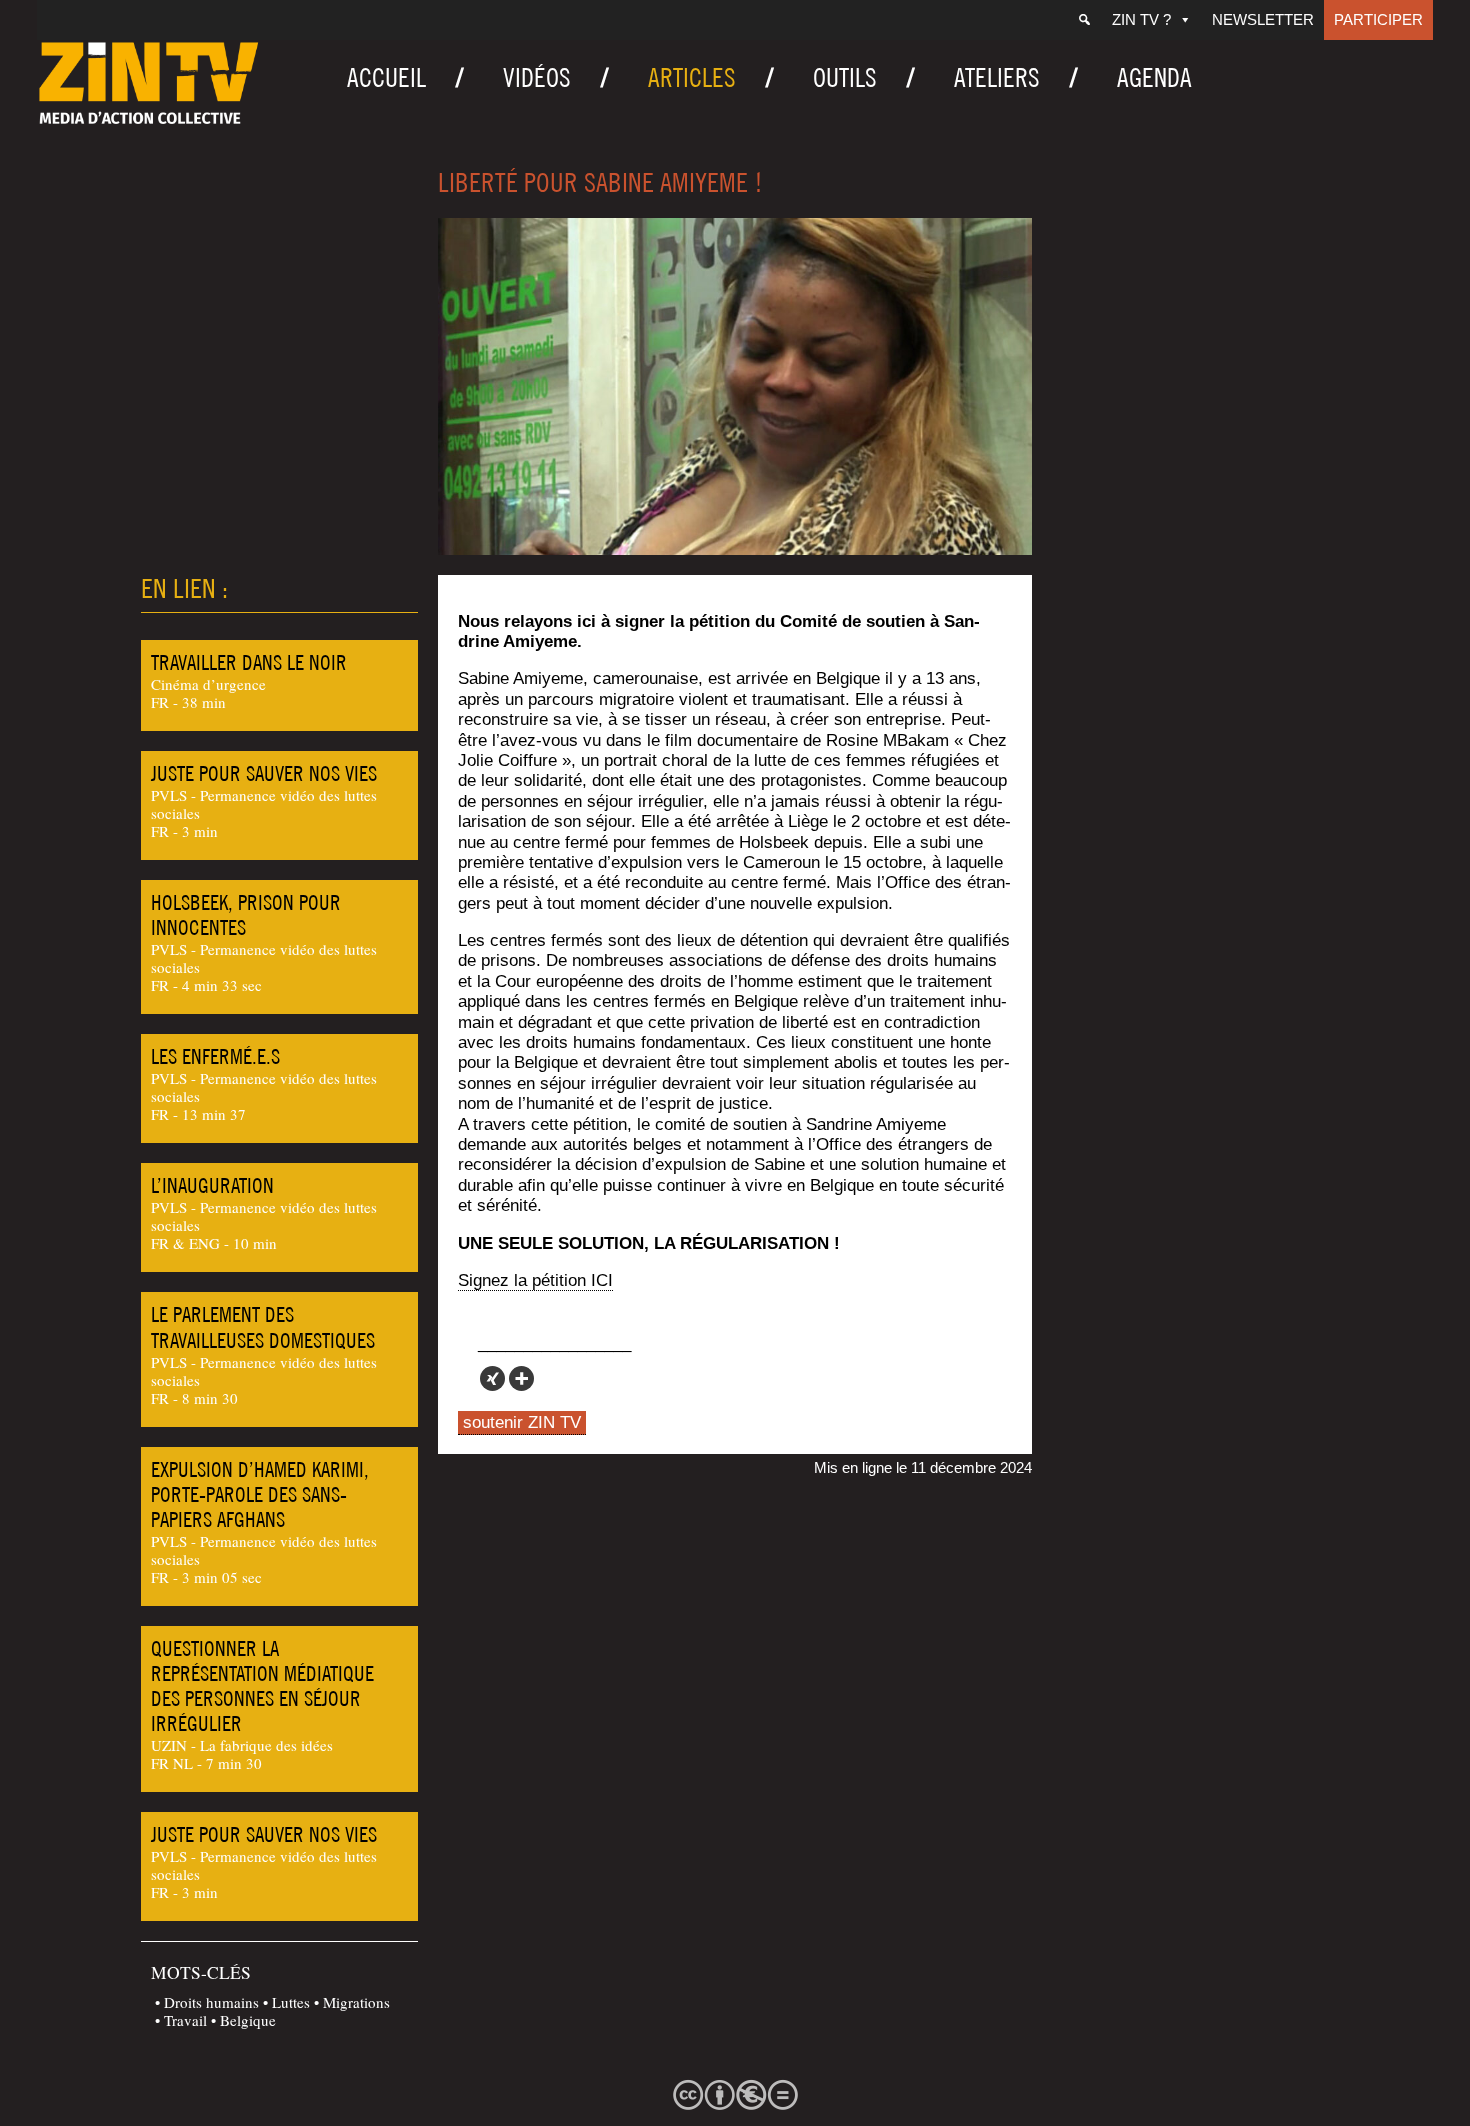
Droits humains (211, 2002)
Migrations (356, 2002)
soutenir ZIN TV (522, 1422)
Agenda (1154, 77)
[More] (521, 1378)
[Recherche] (1084, 20)
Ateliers (997, 77)
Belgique (248, 2020)
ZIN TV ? (1141, 19)
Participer (1378, 19)
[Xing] (492, 1378)
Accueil (386, 77)
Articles (692, 77)
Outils (845, 77)
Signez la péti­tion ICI (535, 1280)
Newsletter (1263, 19)
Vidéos (537, 77)
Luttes (291, 2002)
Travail (185, 2020)
